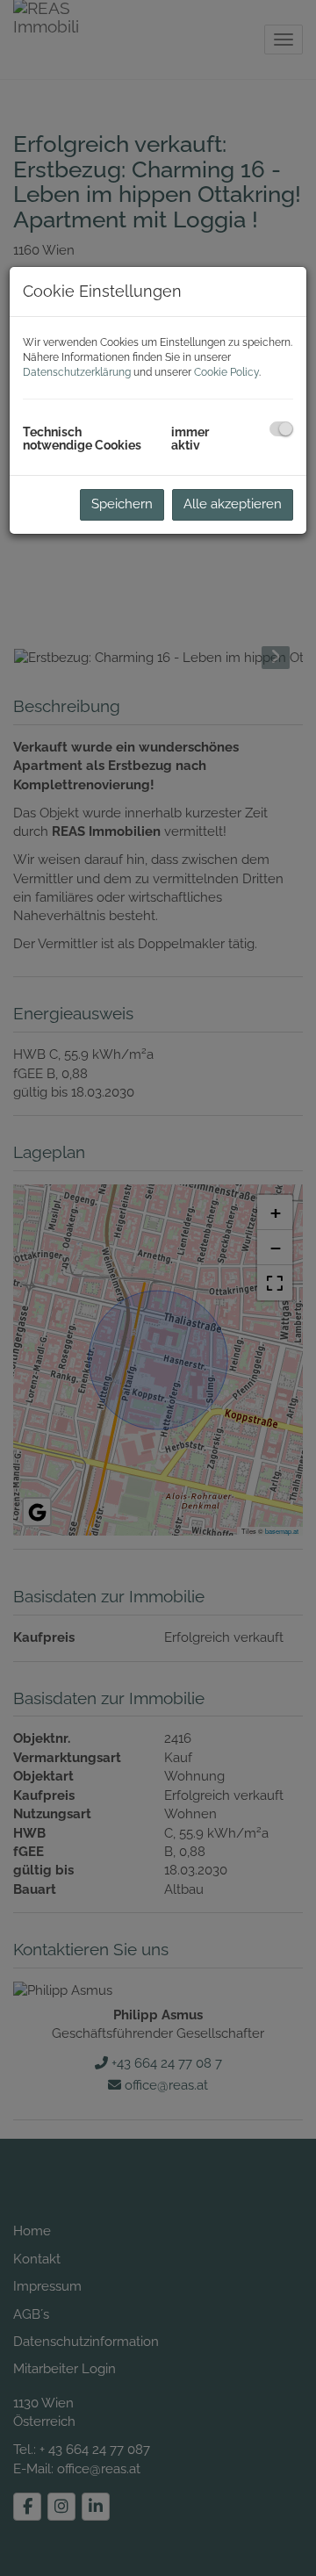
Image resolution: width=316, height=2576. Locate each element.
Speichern (122, 504)
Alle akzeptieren (233, 504)
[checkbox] (281, 429)
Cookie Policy (226, 372)
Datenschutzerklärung (77, 372)
